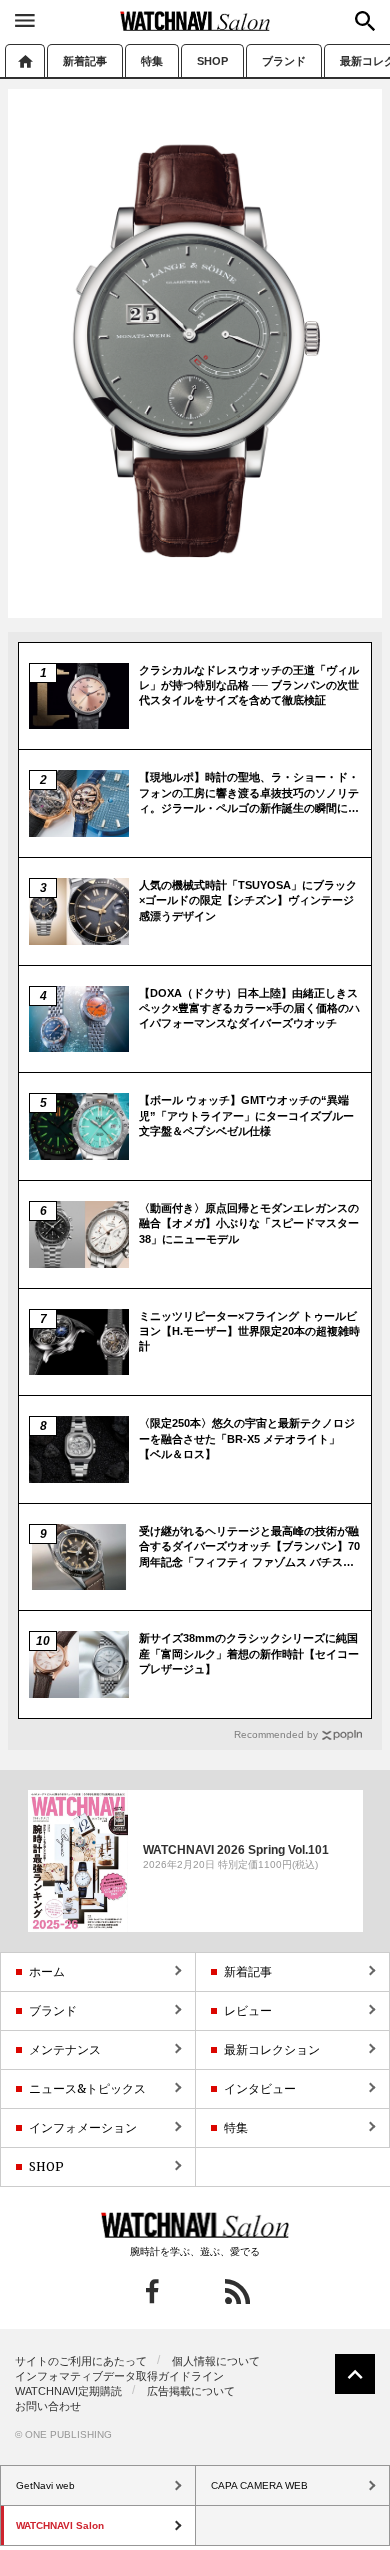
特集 (152, 61)
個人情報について (216, 2361)
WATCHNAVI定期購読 (68, 2391)
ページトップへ (355, 2374)
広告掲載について (191, 2391)
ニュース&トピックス (87, 2088)
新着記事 (85, 61)
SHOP (212, 61)
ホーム (25, 60)
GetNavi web (195, 2225)
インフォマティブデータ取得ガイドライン (119, 2376)
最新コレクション (272, 2049)
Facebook (152, 2291)
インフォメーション (83, 2127)
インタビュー (260, 2088)
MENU (25, 20)
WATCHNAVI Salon (195, 21)
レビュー (248, 2010)
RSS (237, 2291)
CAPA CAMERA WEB (259, 2485)
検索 (365, 21)
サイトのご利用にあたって (81, 2361)
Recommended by (276, 1734)
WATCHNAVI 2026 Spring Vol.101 (236, 1850)
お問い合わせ (48, 2406)
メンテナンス (65, 2049)
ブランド (284, 61)
